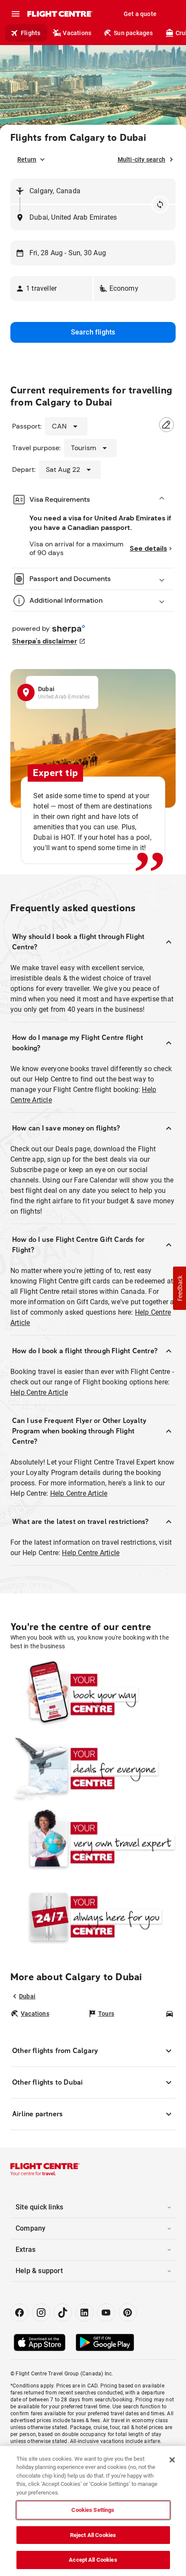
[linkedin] (84, 2313)
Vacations (77, 33)
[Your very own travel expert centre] (93, 1843)
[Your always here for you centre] (93, 1917)
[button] (51, 289)
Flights (30, 33)
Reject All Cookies (93, 2535)
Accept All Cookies (93, 2560)
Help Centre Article (39, 1392)
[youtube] (106, 2313)
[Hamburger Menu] (16, 14)
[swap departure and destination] (160, 205)
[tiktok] (63, 2313)
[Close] (172, 2460)
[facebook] (19, 2313)
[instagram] (41, 2313)
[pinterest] (128, 2313)
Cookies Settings (93, 2510)
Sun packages (133, 33)
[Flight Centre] (59, 14)
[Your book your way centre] (93, 1694)
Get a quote (140, 14)
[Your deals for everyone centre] (93, 1769)
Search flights (93, 332)
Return (27, 159)
